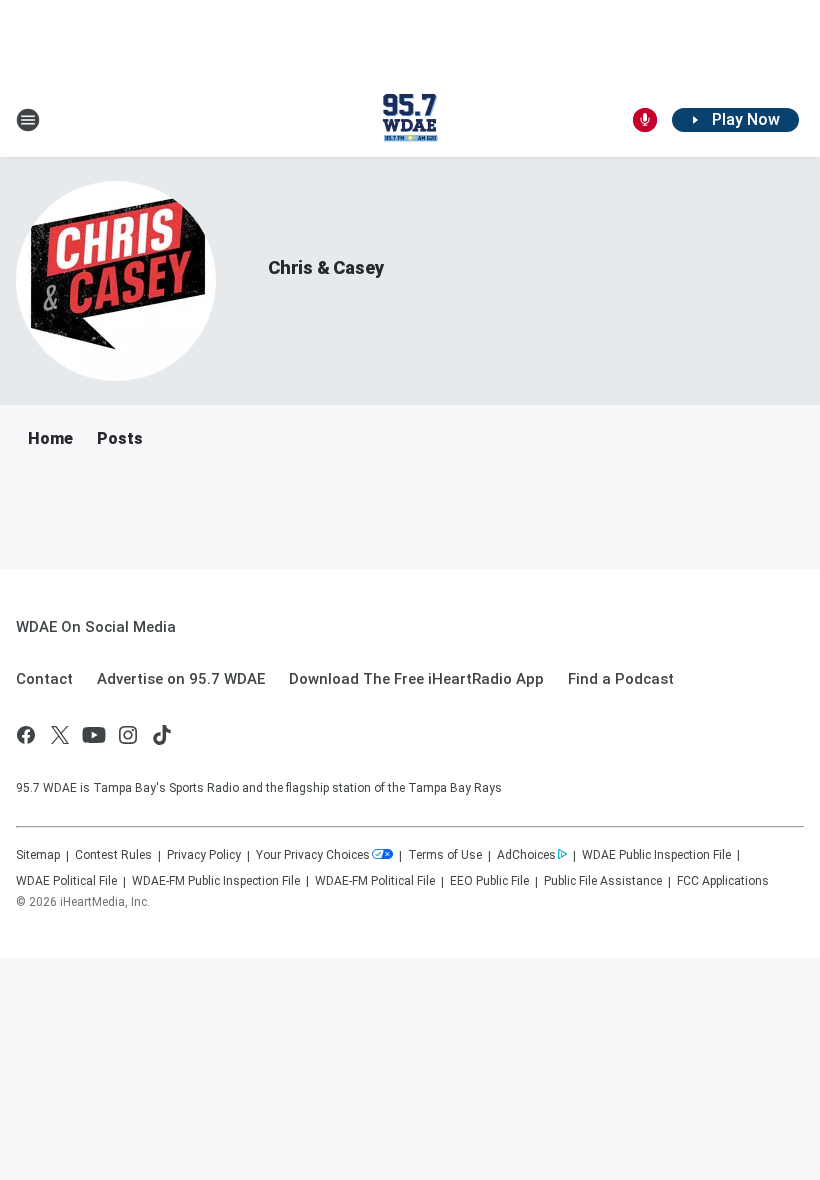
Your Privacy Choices (313, 855)
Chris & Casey (325, 267)
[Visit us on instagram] (128, 735)
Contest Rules (113, 855)
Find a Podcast (621, 679)
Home (50, 438)
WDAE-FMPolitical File (375, 881)
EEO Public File (489, 881)
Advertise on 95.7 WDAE (181, 679)
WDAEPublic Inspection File (656, 855)
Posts (120, 438)
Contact (44, 679)
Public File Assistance (603, 881)
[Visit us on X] (60, 735)
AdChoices (526, 855)
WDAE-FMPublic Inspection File (216, 881)
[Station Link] (410, 120)
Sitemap (38, 855)
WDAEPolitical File (66, 881)
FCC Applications (723, 881)
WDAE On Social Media (96, 627)
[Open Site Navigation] (28, 120)
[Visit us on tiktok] (162, 735)
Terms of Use (445, 855)
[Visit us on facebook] (26, 735)
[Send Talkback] (645, 120)
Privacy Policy (204, 855)
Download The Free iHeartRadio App (416, 679)
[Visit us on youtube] (94, 735)
